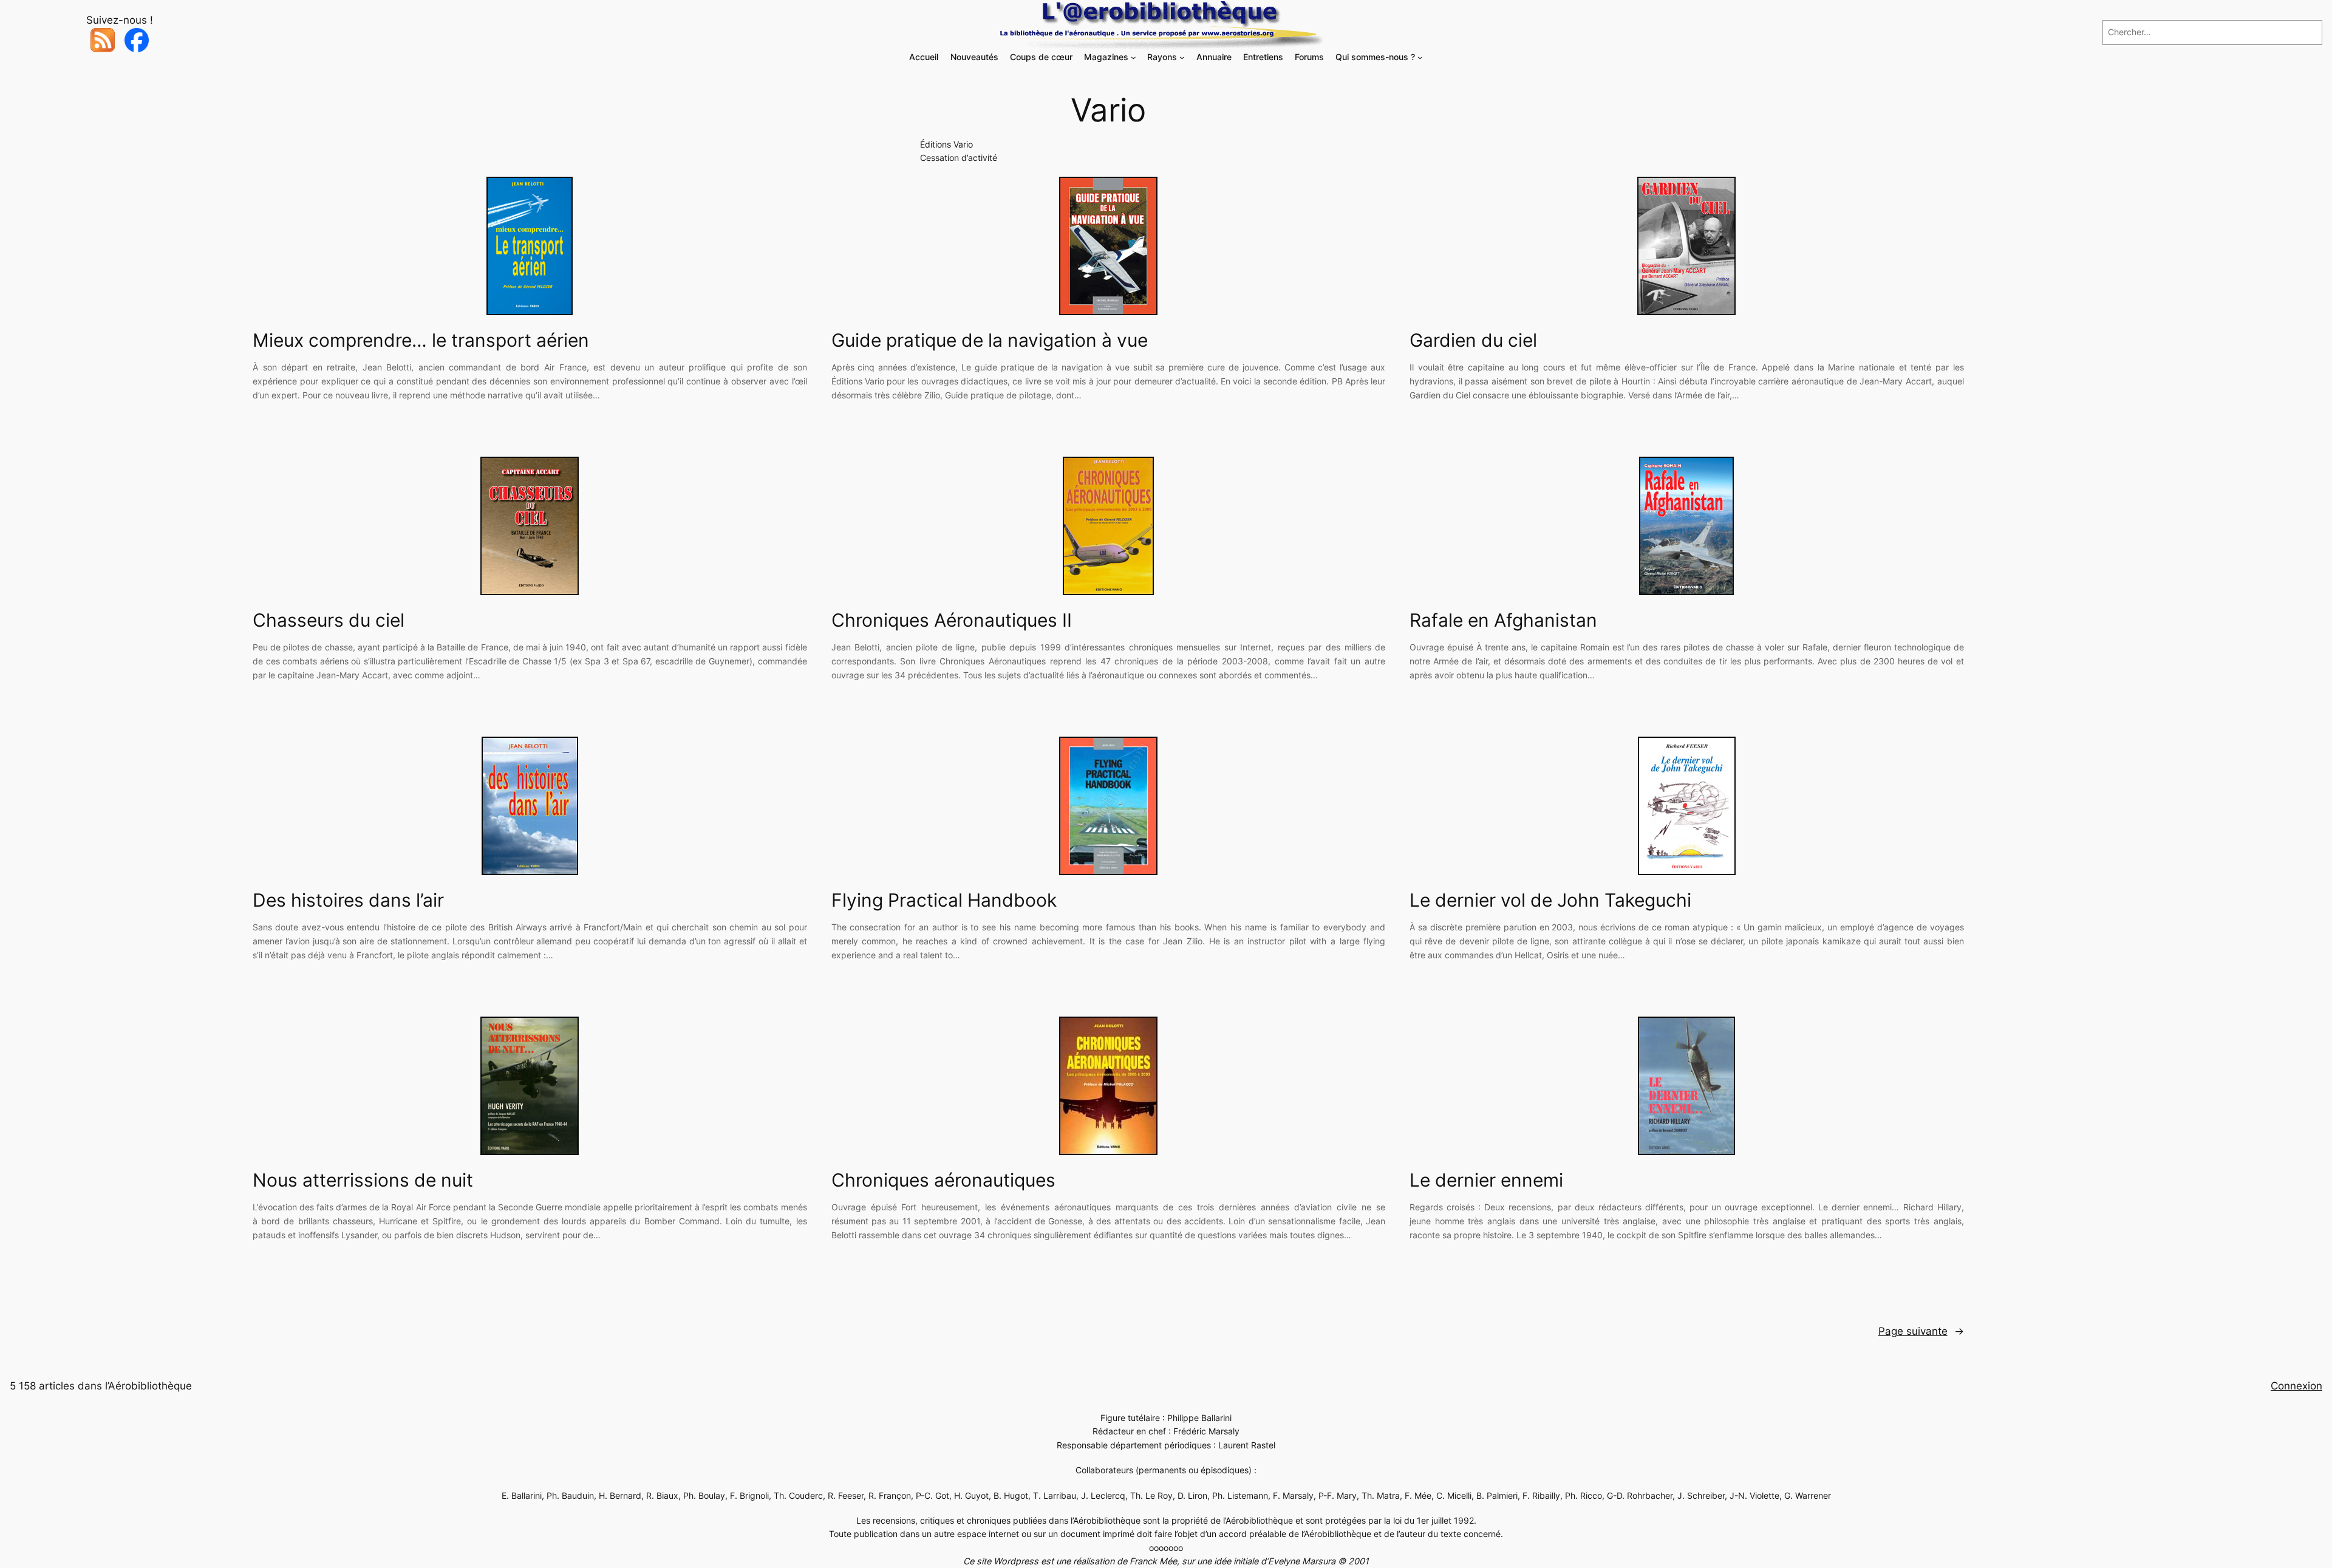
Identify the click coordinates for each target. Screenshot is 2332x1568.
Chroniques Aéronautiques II (952, 620)
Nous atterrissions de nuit (363, 1180)
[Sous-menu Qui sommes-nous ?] (1420, 57)
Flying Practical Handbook (944, 900)
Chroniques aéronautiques (943, 1180)
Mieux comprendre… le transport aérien (421, 340)
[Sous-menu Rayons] (1182, 57)
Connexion (2296, 1386)
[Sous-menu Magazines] (1134, 57)
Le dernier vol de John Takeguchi (1550, 900)
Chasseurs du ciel (329, 620)
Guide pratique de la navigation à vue (990, 340)
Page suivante (1921, 1331)
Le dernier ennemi (1486, 1180)
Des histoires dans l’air (348, 900)
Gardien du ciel (1473, 340)
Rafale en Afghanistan (1503, 620)
